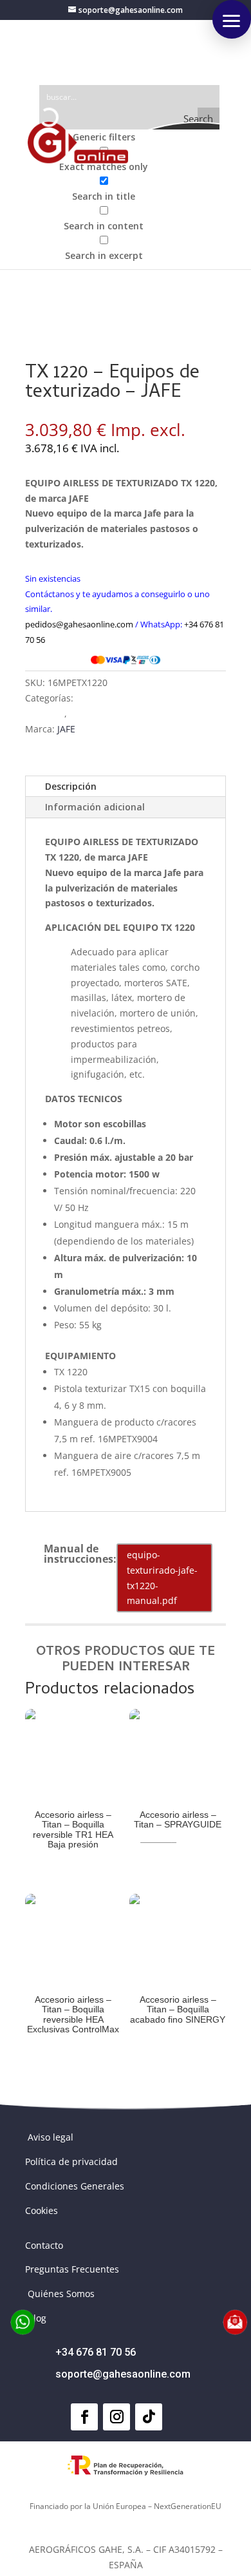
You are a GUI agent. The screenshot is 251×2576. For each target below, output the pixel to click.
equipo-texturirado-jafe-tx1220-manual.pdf (162, 1578)
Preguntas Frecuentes (72, 2269)
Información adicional (95, 807)
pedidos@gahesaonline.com (79, 624)
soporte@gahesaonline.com (123, 2374)
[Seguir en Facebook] (84, 2417)
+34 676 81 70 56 (96, 2352)
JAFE (66, 729)
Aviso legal (51, 2137)
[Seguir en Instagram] (116, 2417)
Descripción (71, 786)
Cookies (42, 2210)
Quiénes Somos (61, 2294)
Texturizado (95, 713)
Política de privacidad (71, 2161)
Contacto (44, 2245)
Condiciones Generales (75, 2186)
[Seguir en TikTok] (149, 2417)
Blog (37, 2318)
